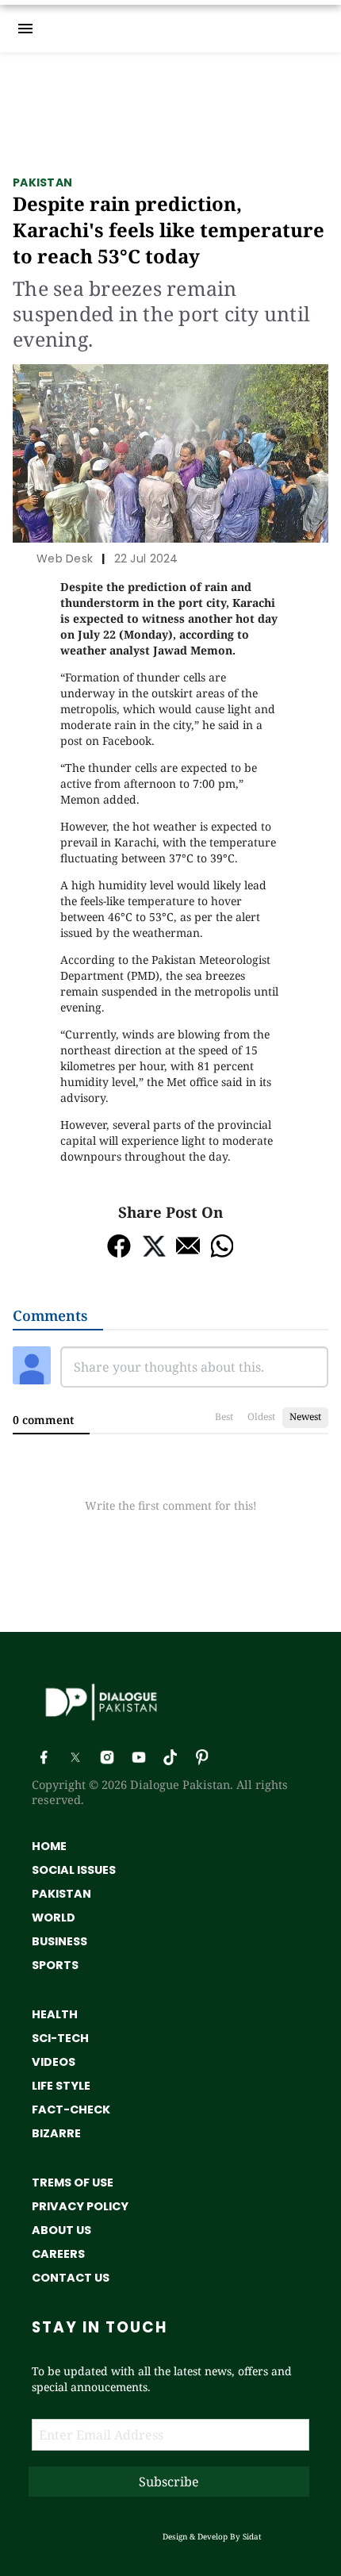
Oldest (261, 1417)
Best (224, 1417)
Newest (305, 1417)
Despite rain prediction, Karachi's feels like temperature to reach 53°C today (169, 230)
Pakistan (42, 182)
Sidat (252, 2536)
